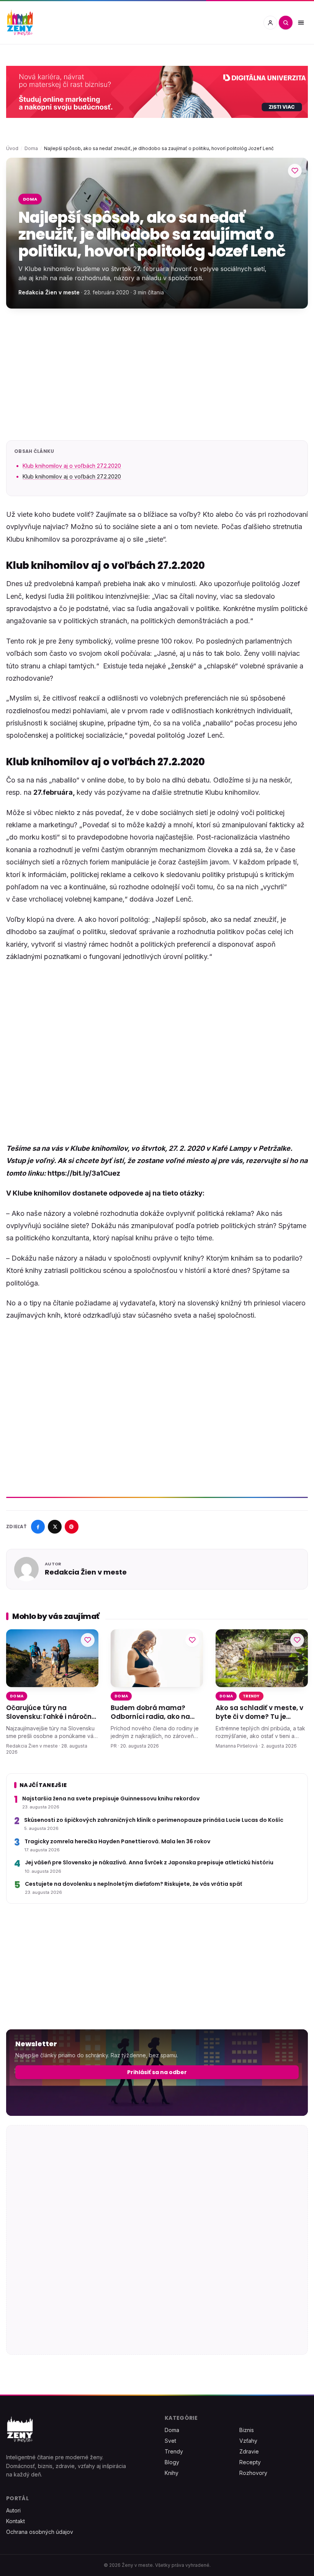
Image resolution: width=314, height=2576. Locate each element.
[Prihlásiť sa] (270, 23)
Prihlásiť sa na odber (157, 2072)
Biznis (247, 2430)
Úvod (12, 148)
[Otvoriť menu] (301, 23)
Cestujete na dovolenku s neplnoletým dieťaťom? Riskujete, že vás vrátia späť (133, 1884)
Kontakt (16, 2521)
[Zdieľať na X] (55, 1527)
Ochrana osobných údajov (40, 2532)
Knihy (172, 2473)
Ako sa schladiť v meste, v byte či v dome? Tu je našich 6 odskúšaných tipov (259, 1712)
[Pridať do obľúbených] (295, 171)
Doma (31, 148)
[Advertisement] (157, 374)
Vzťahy (248, 2441)
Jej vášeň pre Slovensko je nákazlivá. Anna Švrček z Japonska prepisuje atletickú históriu (149, 1863)
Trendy (251, 1696)
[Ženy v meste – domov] (20, 23)
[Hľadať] (286, 23)
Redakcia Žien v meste (49, 292)
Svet (170, 2441)
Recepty (250, 2462)
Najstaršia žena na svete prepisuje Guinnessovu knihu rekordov (111, 1799)
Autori (13, 2510)
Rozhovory (253, 2473)
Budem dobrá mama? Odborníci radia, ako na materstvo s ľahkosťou (150, 1712)
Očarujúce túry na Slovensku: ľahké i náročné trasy (51, 1712)
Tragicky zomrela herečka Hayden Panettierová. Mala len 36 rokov (117, 1842)
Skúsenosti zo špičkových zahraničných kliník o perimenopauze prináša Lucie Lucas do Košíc (154, 1820)
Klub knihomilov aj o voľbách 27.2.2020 (72, 466)
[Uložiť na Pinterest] (72, 1527)
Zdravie (249, 2451)
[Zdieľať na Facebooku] (38, 1527)
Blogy (172, 2462)
